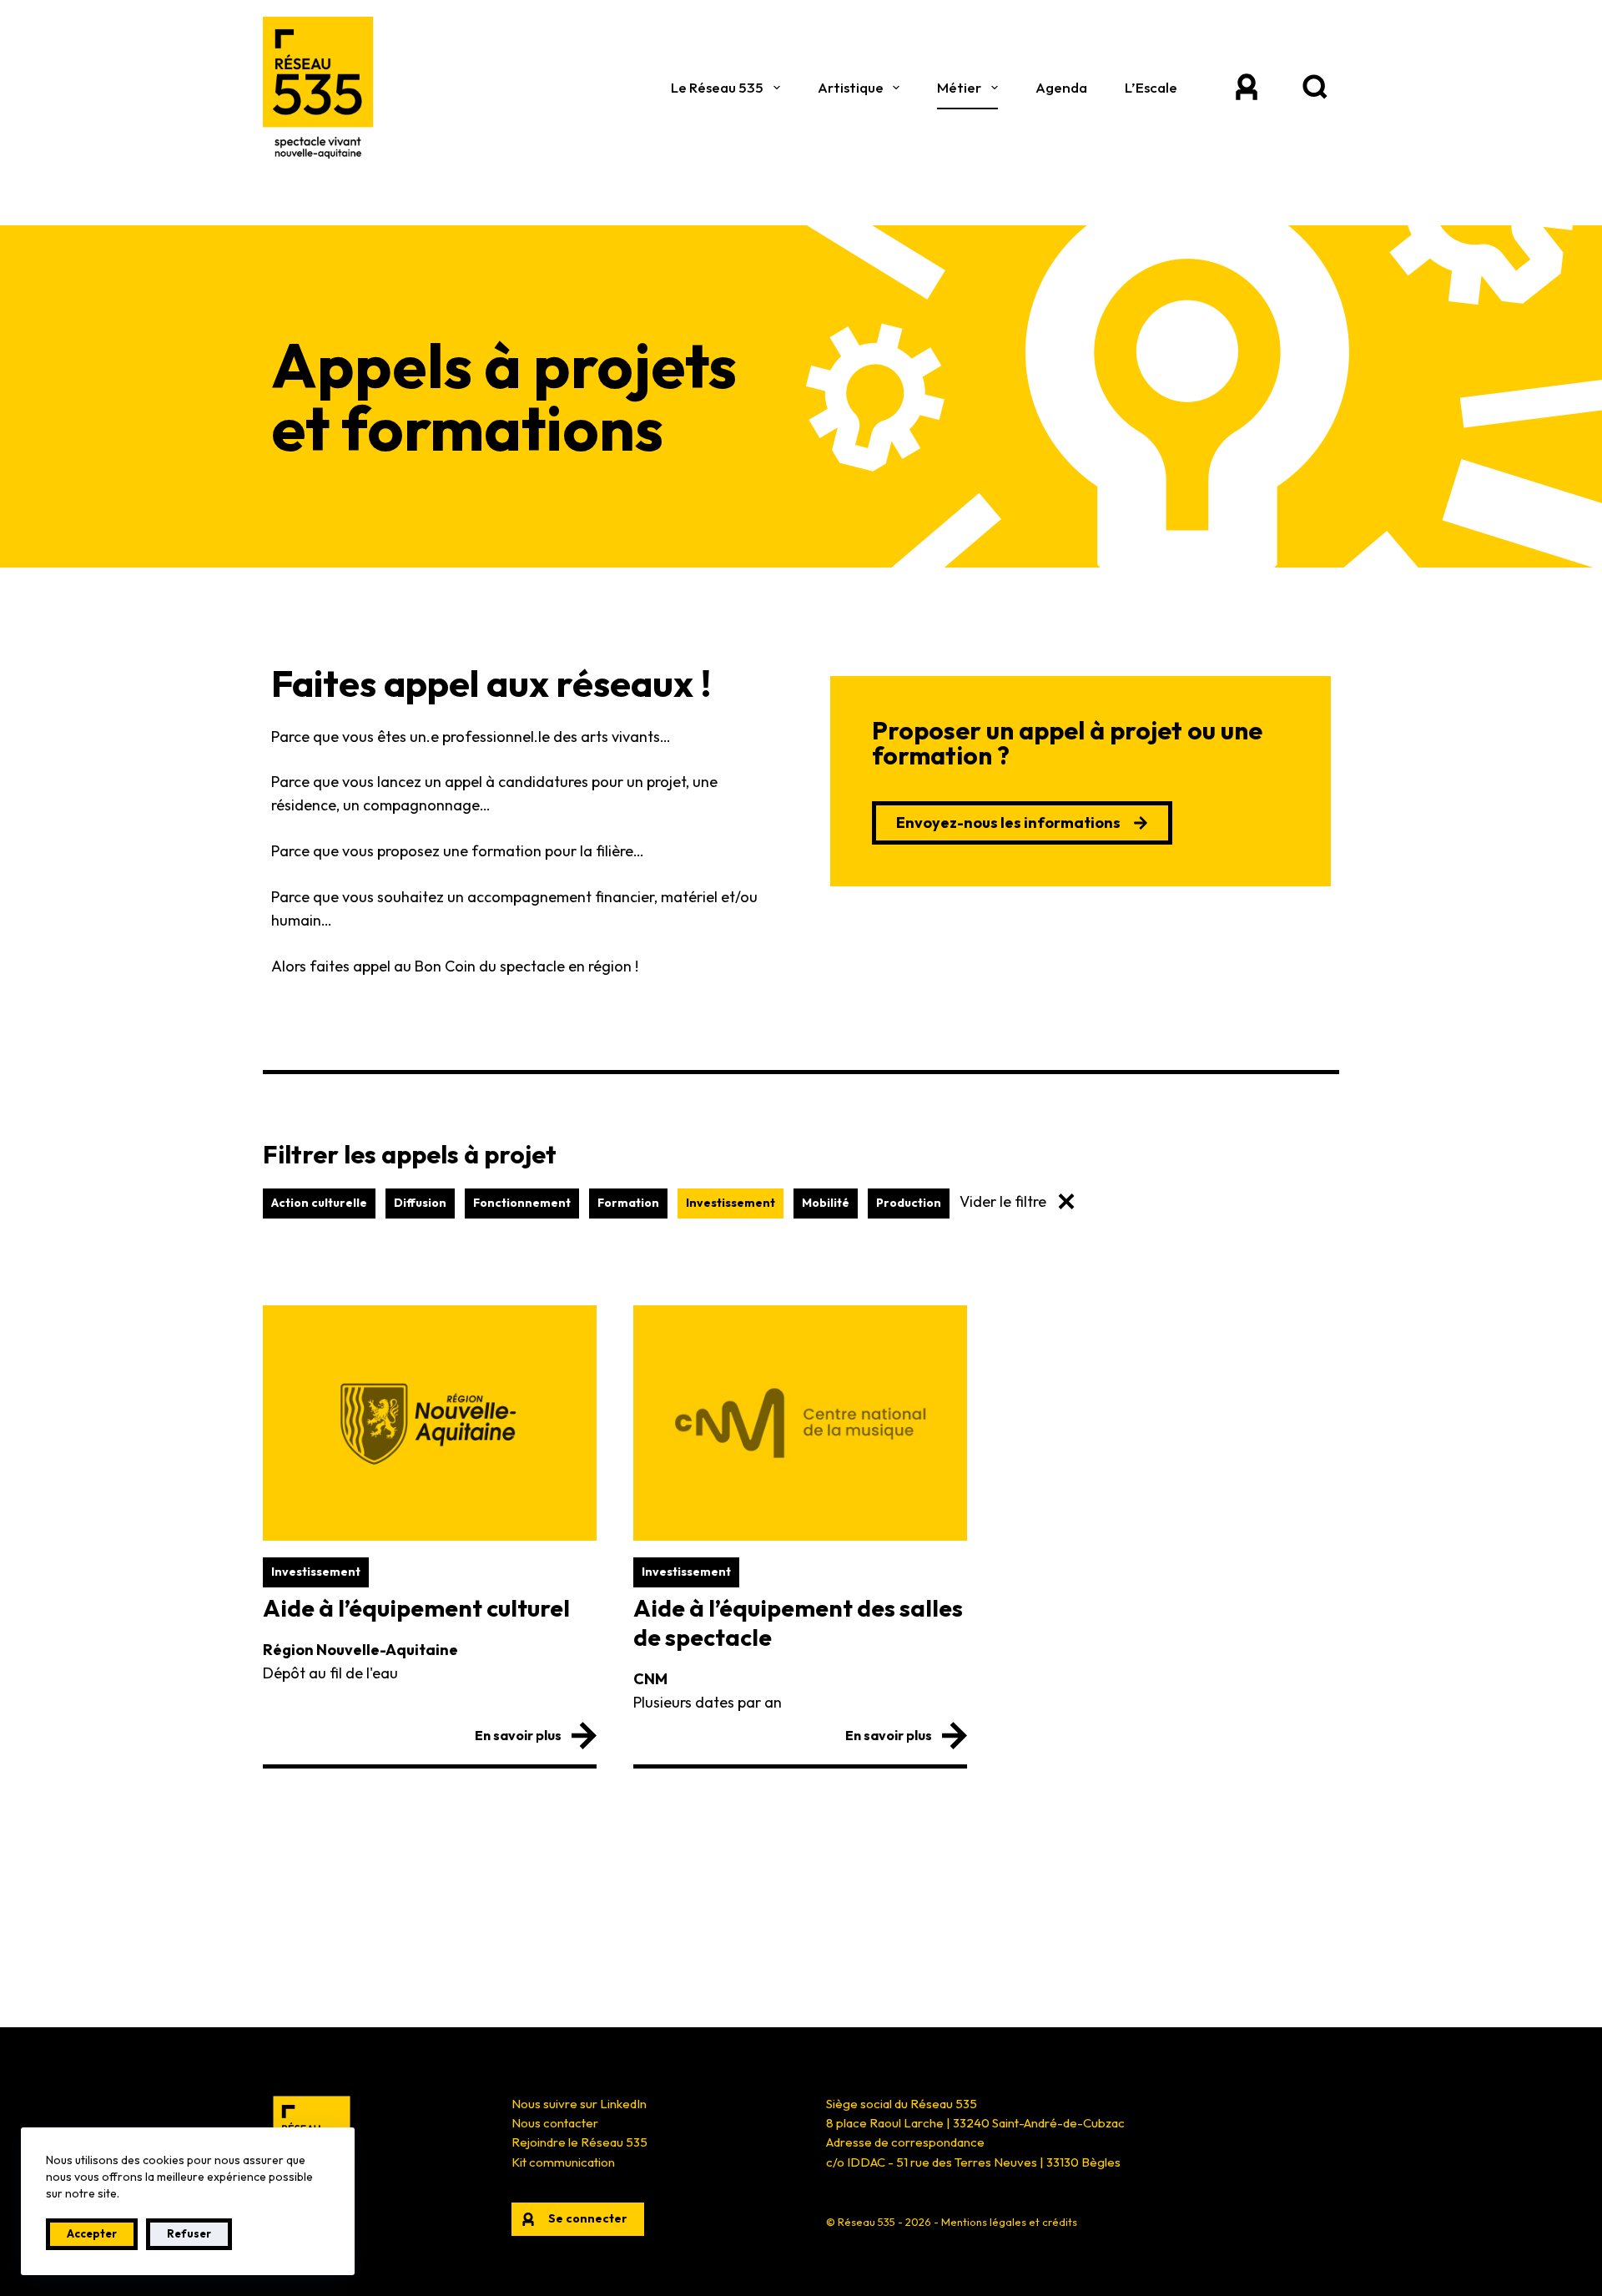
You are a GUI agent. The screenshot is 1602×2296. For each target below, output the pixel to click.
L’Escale (1151, 87)
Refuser (189, 2233)
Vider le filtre (1003, 1201)
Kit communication (563, 2162)
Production (909, 1203)
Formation (628, 1203)
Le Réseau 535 (717, 87)
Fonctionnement (522, 1203)
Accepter (92, 2233)
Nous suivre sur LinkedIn (579, 2104)
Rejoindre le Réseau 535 (579, 2142)
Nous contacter (555, 2123)
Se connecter (588, 2218)
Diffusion (420, 1203)
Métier (959, 87)
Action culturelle (319, 1203)
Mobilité (826, 1203)
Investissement (730, 1203)
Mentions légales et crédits (1009, 2222)
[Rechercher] (1314, 88)
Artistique (851, 87)
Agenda (1061, 87)
